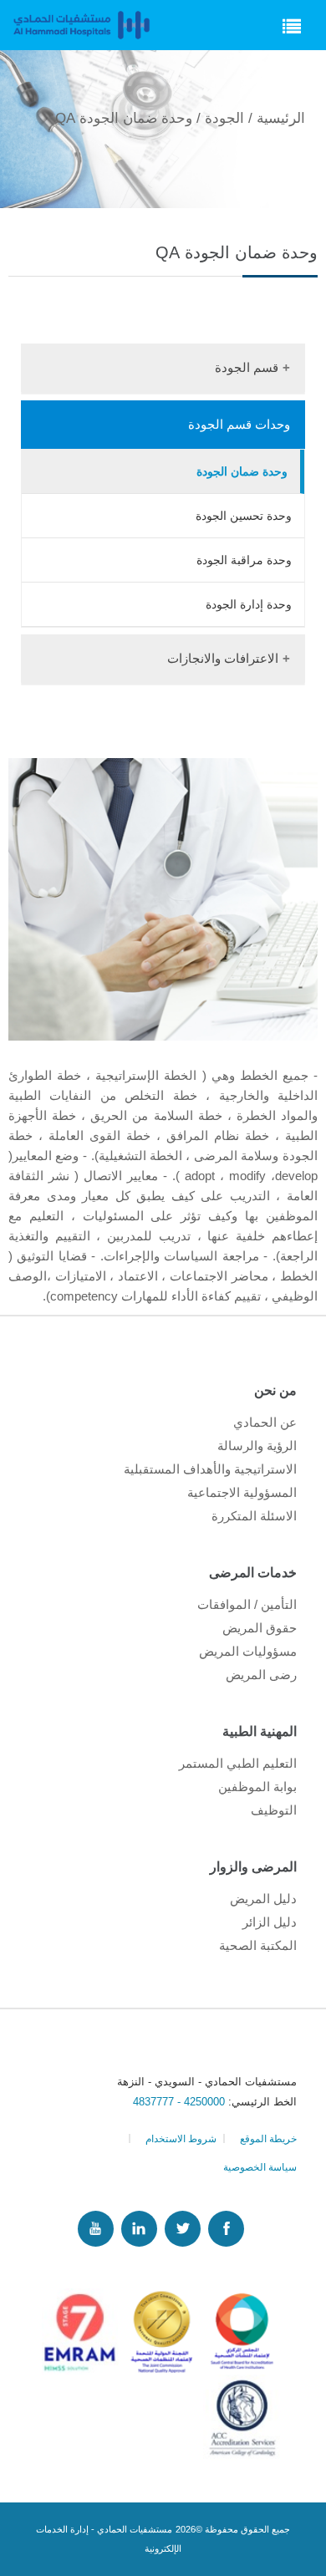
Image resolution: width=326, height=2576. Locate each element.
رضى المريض (261, 1675)
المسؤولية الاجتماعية (242, 1492)
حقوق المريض (260, 1628)
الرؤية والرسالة (257, 1446)
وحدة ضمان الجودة (242, 471)
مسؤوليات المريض (248, 1651)
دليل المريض (263, 1899)
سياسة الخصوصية (260, 2167)
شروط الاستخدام (181, 2139)
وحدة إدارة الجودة (249, 604)
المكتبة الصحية (258, 1945)
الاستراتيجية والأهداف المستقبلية (210, 1469)
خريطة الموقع (268, 2139)
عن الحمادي (265, 1422)
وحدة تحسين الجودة (244, 516)
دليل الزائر (270, 1922)
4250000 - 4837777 (181, 2102)
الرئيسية (281, 118)
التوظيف (274, 1810)
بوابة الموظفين (257, 1787)
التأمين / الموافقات (247, 1604)
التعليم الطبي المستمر (238, 1763)
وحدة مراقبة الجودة (244, 560)
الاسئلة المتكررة (254, 1516)
